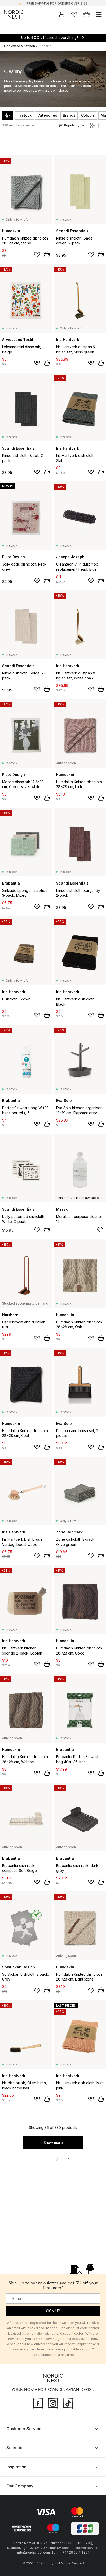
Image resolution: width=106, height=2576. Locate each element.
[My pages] (62, 14)
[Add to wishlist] (37, 255)
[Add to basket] (47, 254)
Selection (16, 2448)
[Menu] (99, 14)
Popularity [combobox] (72, 125)
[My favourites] (74, 14)
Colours (88, 115)
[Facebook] (38, 2403)
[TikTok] (68, 2403)
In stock (25, 115)
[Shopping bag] (86, 14)
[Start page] (14, 14)
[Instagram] (53, 2403)
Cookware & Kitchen (20, 46)
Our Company (20, 2486)
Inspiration (16, 2467)
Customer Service (24, 2429)
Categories (47, 115)
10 (56, 2159)
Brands (69, 115)
